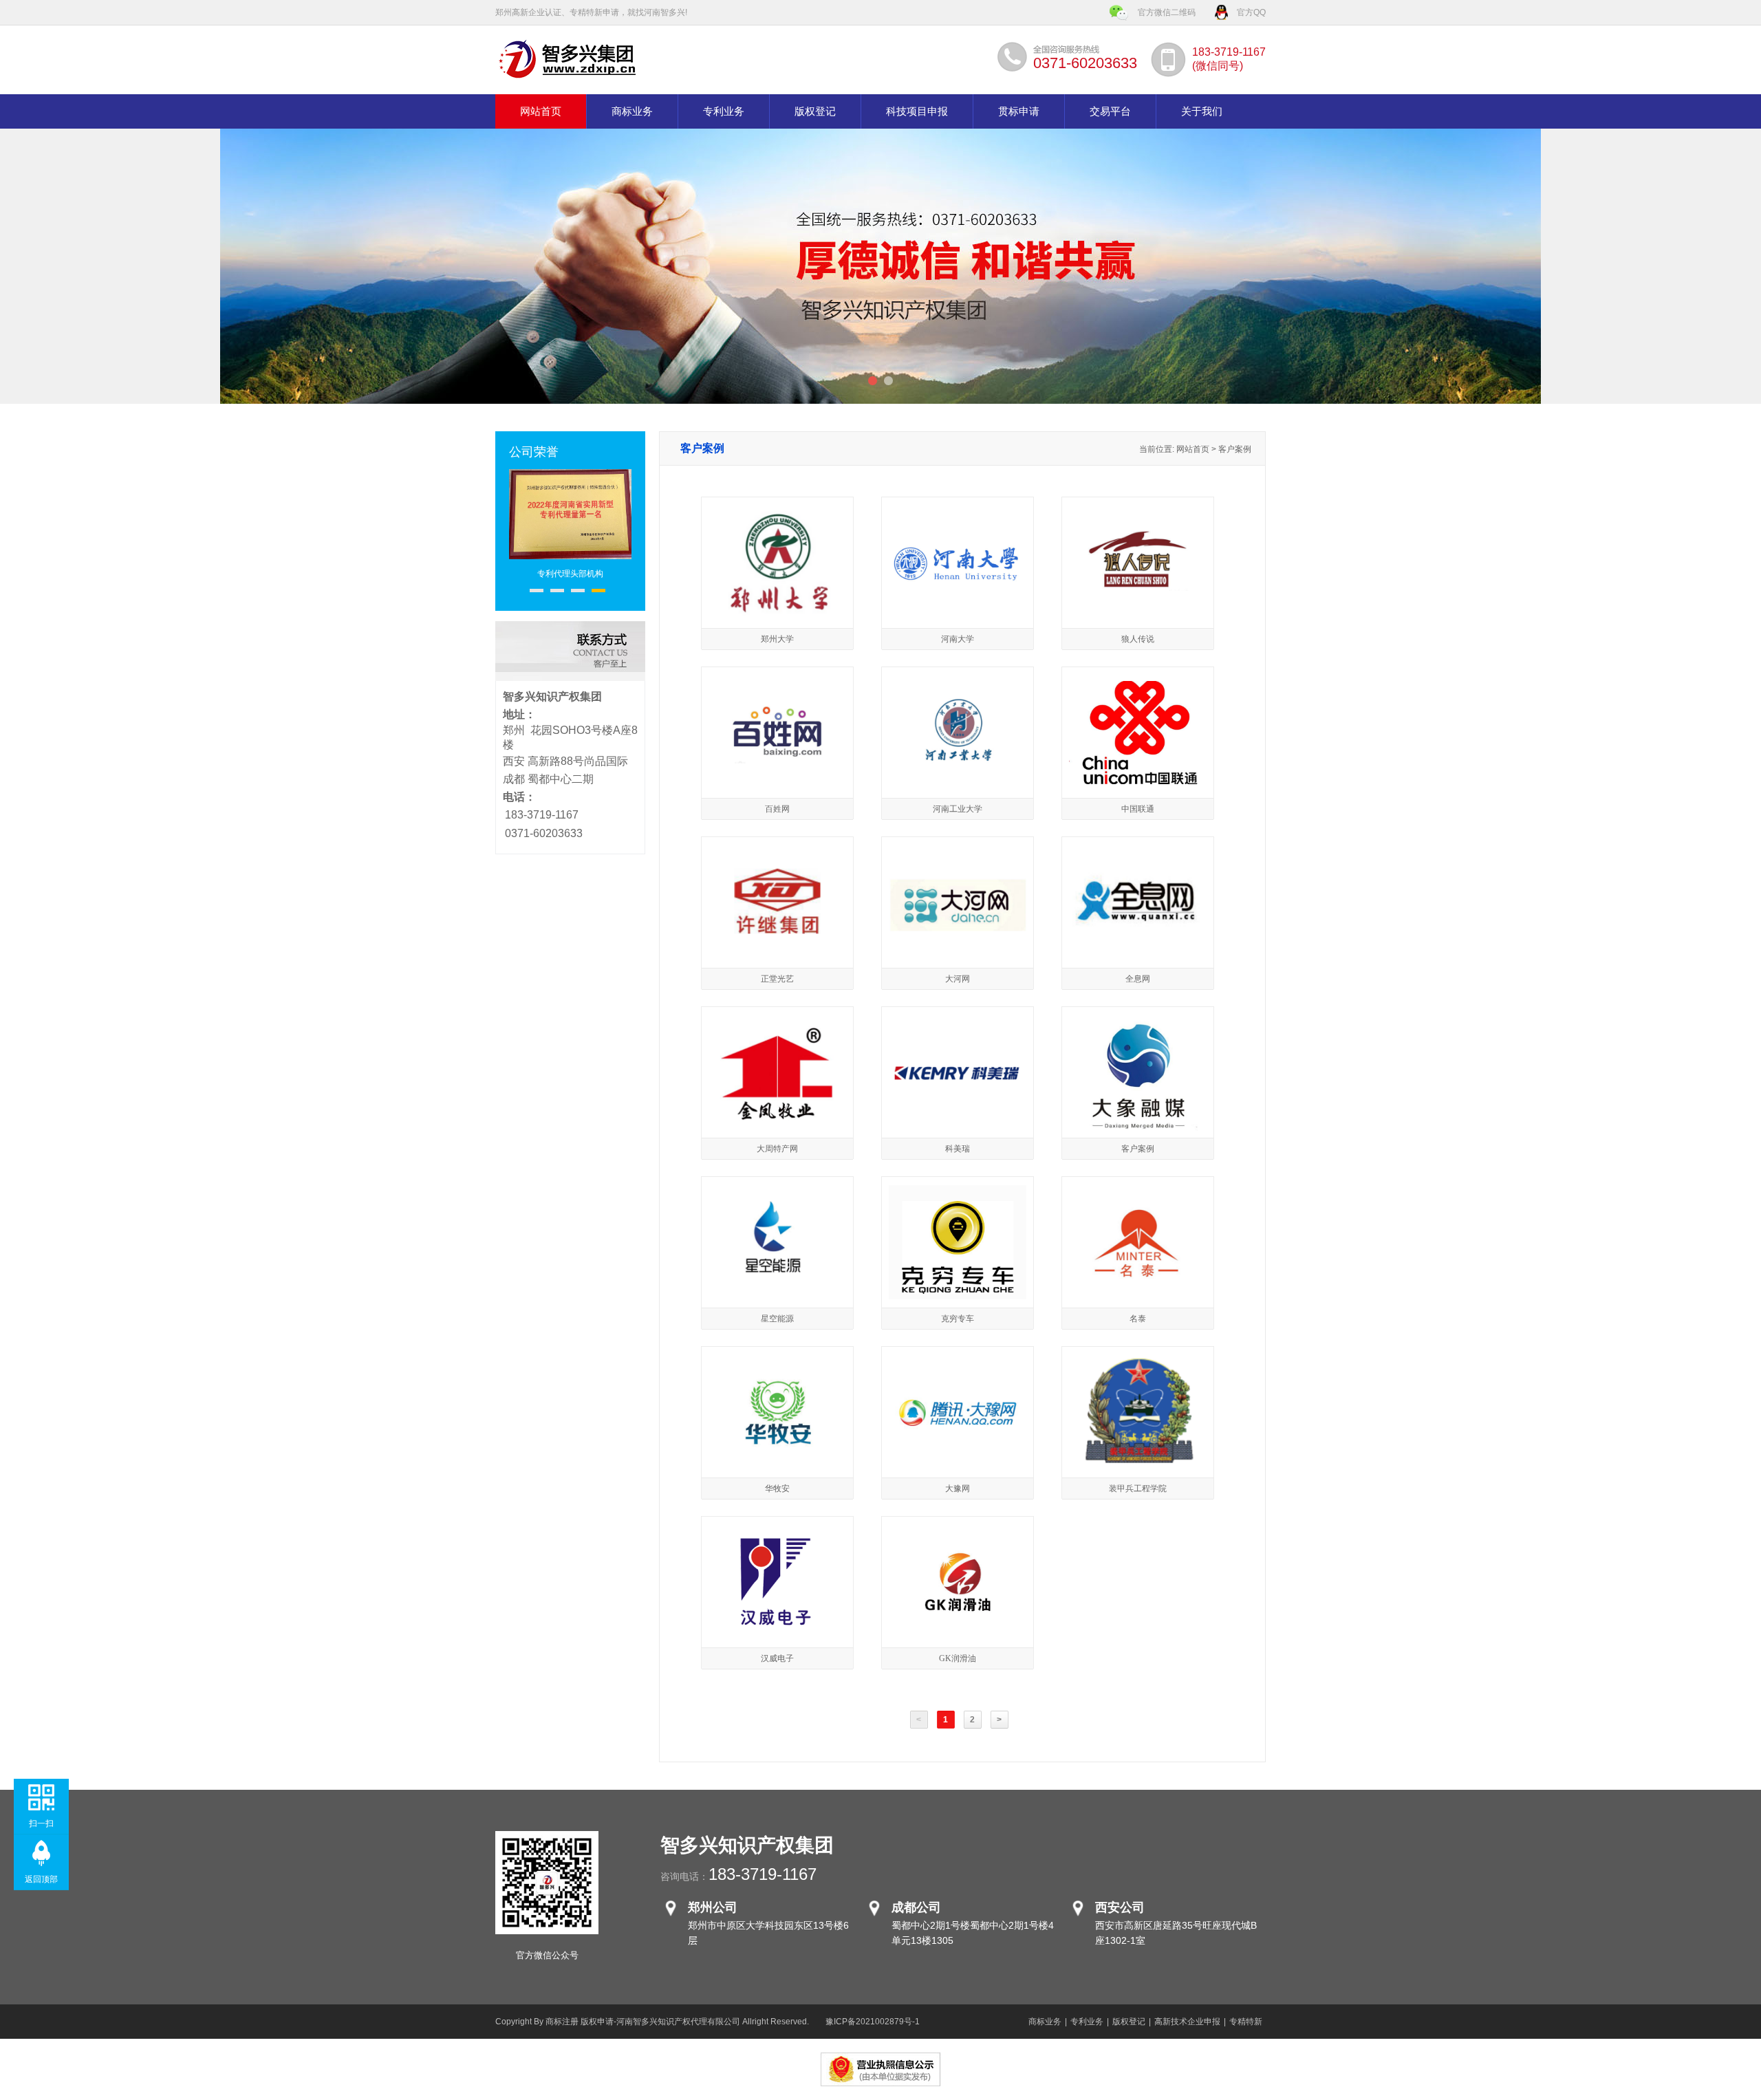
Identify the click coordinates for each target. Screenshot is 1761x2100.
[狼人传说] (1138, 611)
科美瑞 (958, 1149)
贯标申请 (1019, 111)
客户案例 (1138, 1149)
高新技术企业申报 (1187, 2022)
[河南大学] (958, 581)
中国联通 (1138, 809)
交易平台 (1110, 111)
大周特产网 (777, 1149)
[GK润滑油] (958, 1630)
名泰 (1138, 1319)
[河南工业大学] (958, 781)
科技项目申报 (917, 111)
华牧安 (777, 1489)
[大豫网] (958, 1451)
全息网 (1138, 979)
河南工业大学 (958, 809)
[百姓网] (777, 781)
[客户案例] (1137, 1128)
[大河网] (958, 933)
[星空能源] (777, 1290)
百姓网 (777, 809)
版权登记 (815, 111)
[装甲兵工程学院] (1138, 1468)
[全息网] (1138, 930)
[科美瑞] (958, 1085)
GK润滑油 (958, 1658)
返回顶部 (41, 1879)
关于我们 (1202, 111)
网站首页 (541, 111)
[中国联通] (1138, 781)
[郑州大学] (778, 616)
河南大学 (958, 639)
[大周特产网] (777, 1128)
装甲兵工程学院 (1138, 1489)
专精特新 (1246, 2022)
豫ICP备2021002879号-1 (873, 2022)
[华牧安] (777, 1460)
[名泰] (1138, 1277)
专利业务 (724, 111)
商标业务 (632, 111)
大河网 (958, 979)
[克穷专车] (958, 1297)
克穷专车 (958, 1319)
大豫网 (958, 1489)
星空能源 (777, 1319)
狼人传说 (1138, 639)
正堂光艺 (777, 979)
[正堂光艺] (778, 941)
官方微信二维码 (1167, 12)
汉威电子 (777, 1658)
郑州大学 (777, 639)
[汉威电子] (778, 1627)
